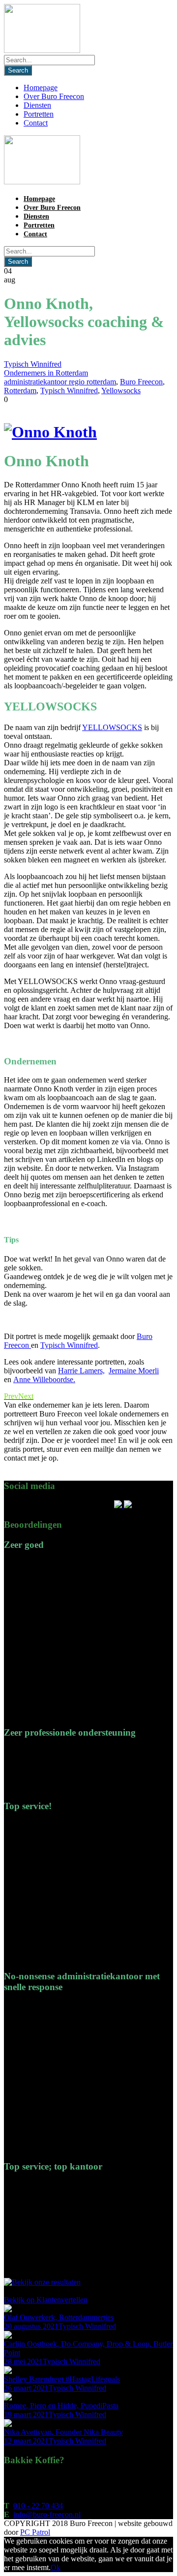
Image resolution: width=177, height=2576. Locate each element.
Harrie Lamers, (81, 1371)
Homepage (41, 88)
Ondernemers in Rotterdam (46, 373)
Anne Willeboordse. (44, 1379)
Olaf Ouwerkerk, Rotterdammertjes (59, 2317)
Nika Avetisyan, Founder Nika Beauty (63, 2432)
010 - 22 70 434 (38, 2506)
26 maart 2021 (26, 2388)
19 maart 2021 (26, 2414)
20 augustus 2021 (31, 2326)
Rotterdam (20, 391)
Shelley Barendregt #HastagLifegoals (62, 2379)
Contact (36, 123)
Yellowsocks (121, 391)
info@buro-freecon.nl (47, 2514)
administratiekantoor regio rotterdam (60, 382)
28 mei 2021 (23, 2361)
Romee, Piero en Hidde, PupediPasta (61, 2406)
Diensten (37, 105)
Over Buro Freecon (54, 96)
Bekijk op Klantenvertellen (46, 2300)
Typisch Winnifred (33, 364)
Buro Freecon (141, 382)
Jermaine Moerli (134, 1371)
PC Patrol (35, 2532)
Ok (56, 2567)
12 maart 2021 (26, 2441)
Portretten (39, 114)
